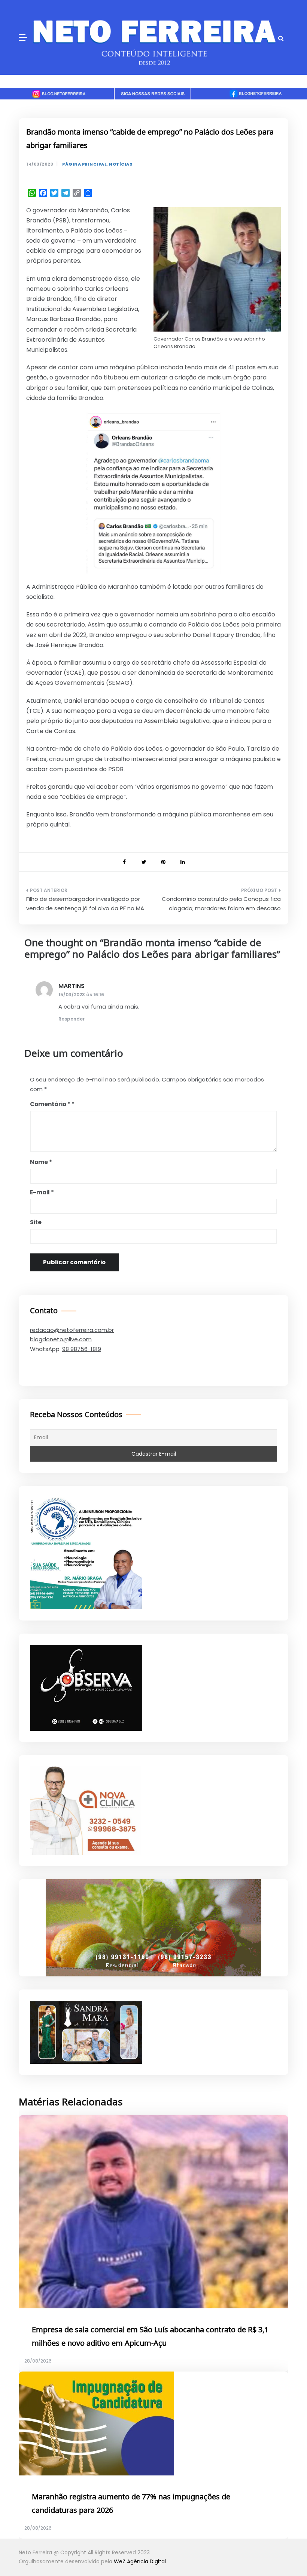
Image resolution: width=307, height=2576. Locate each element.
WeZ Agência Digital (140, 2561)
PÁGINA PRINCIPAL (84, 164)
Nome (41, 1162)
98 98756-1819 (82, 1349)
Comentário (50, 1104)
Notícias (121, 164)
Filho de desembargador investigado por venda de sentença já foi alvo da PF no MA (85, 904)
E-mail (42, 1192)
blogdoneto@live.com (61, 1339)
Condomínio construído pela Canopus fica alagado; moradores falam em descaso (221, 904)
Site (36, 1222)
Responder (72, 1019)
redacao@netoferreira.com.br (72, 1330)
